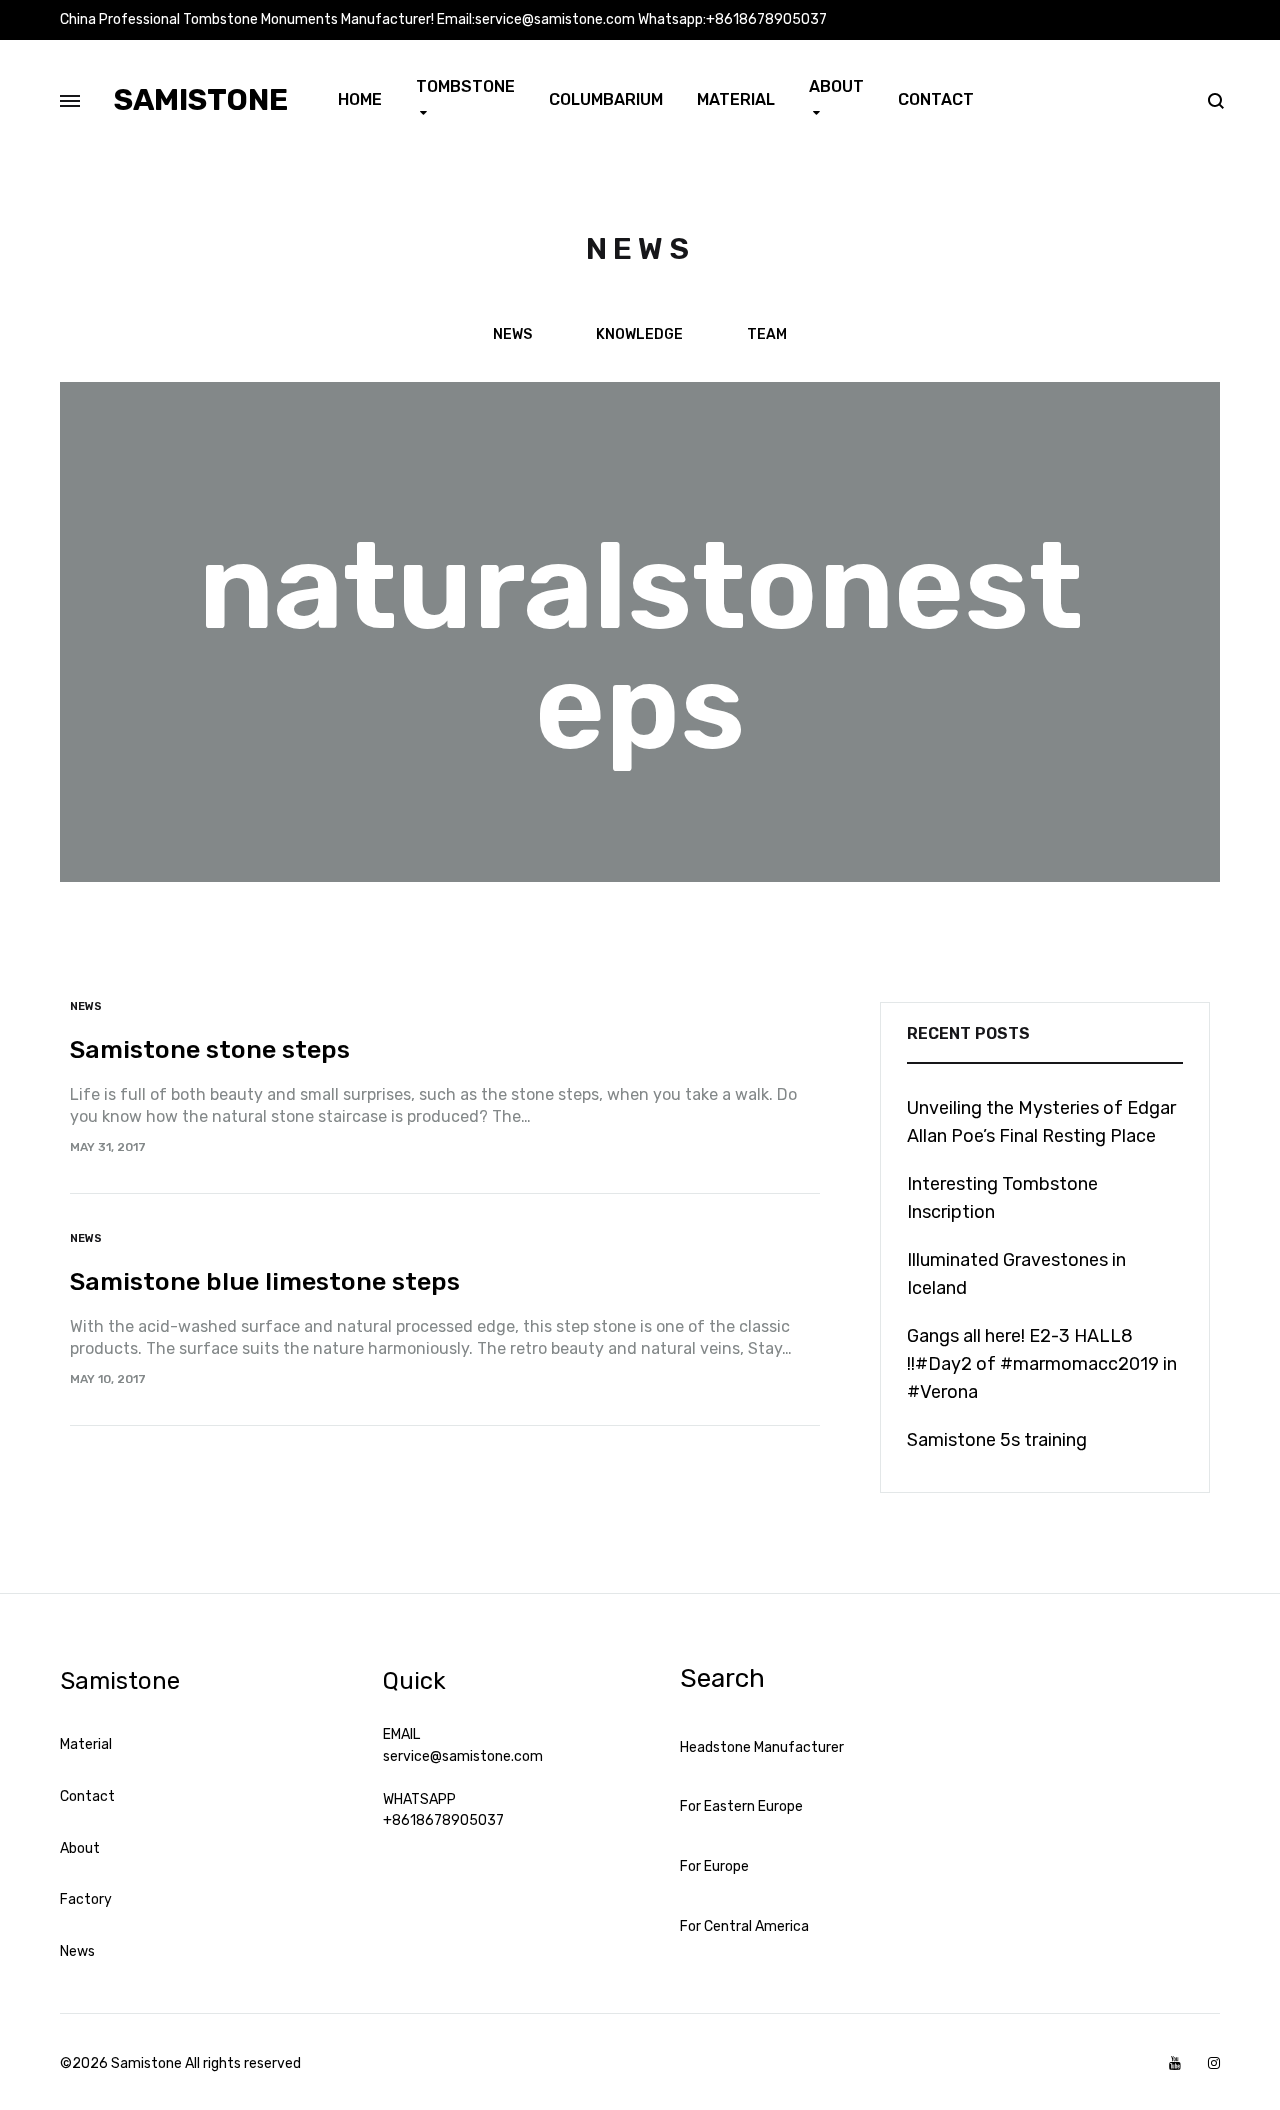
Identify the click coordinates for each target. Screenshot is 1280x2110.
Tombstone (465, 86)
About (836, 86)
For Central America (744, 1926)
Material (736, 99)
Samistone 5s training (997, 1440)
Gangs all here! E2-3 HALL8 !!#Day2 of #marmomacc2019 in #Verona (1042, 1364)
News (512, 335)
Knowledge (639, 335)
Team (767, 335)
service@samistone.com (463, 1756)
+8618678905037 (443, 1820)
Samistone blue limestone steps (265, 1281)
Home (360, 99)
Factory (86, 1899)
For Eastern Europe (741, 1806)
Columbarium (606, 99)
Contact (936, 99)
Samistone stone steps (210, 1049)
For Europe (714, 1866)
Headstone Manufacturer (762, 1747)
